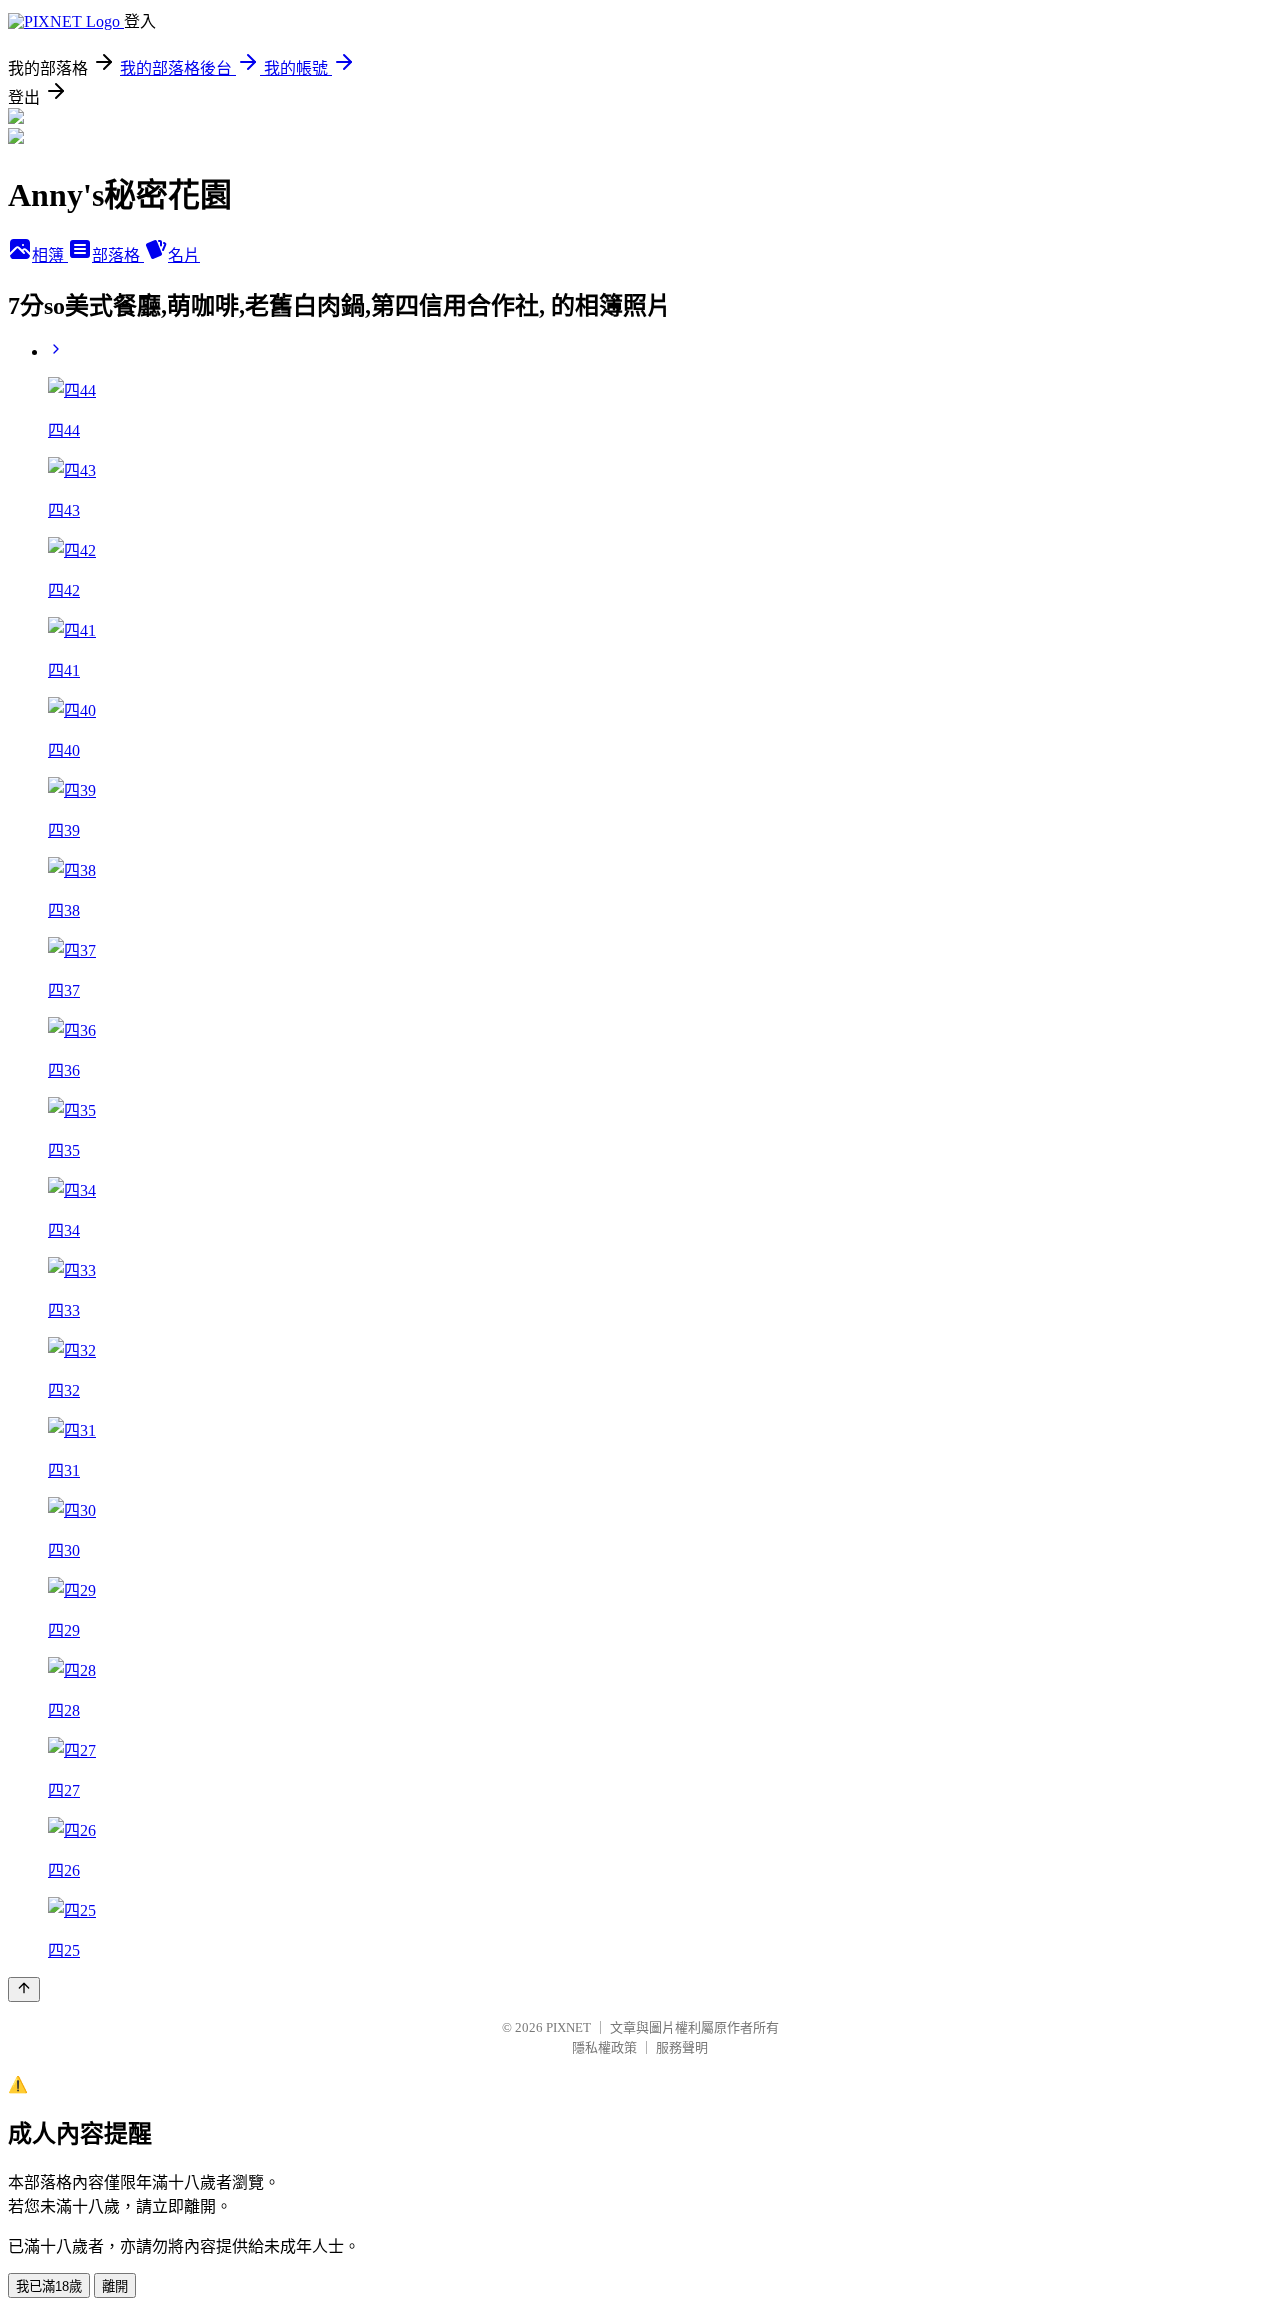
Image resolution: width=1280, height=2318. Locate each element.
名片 (184, 255)
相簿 (50, 255)
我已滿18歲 (49, 2286)
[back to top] (24, 1989)
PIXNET (568, 2027)
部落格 (118, 255)
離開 (115, 2286)
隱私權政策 (604, 2047)
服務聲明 (682, 2047)
